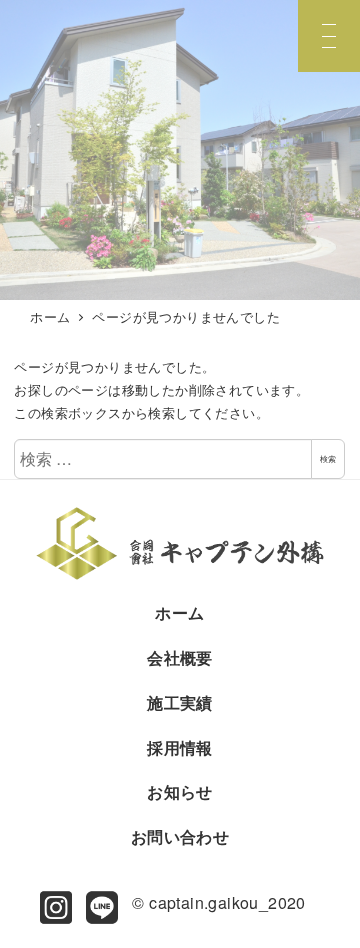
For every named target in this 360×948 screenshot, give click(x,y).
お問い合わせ (180, 836)
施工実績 (180, 702)
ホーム (179, 612)
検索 (328, 458)
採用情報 (180, 747)
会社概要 (180, 657)
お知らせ (180, 791)
